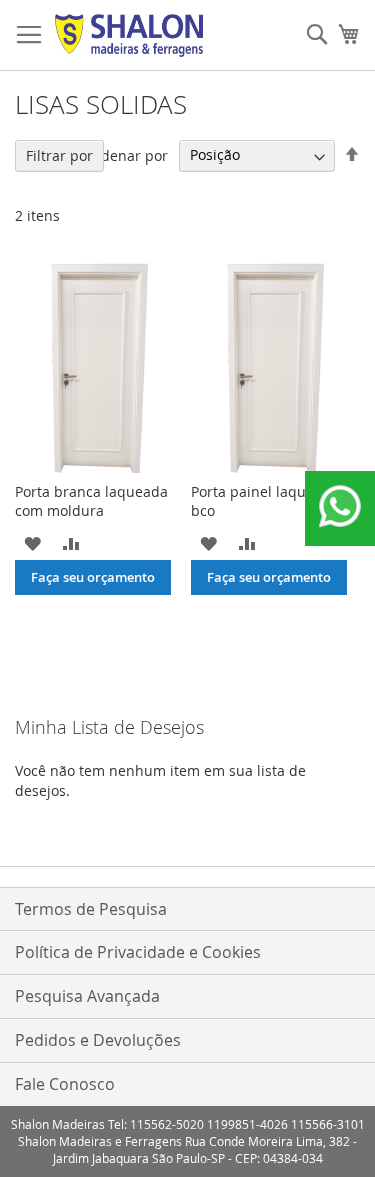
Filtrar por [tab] (59, 155)
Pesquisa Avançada (87, 996)
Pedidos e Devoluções (98, 1040)
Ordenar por (126, 154)
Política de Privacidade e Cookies (138, 952)
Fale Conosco (65, 1084)
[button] (32, 542)
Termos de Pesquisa (91, 909)
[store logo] (129, 35)
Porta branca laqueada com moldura (91, 501)
